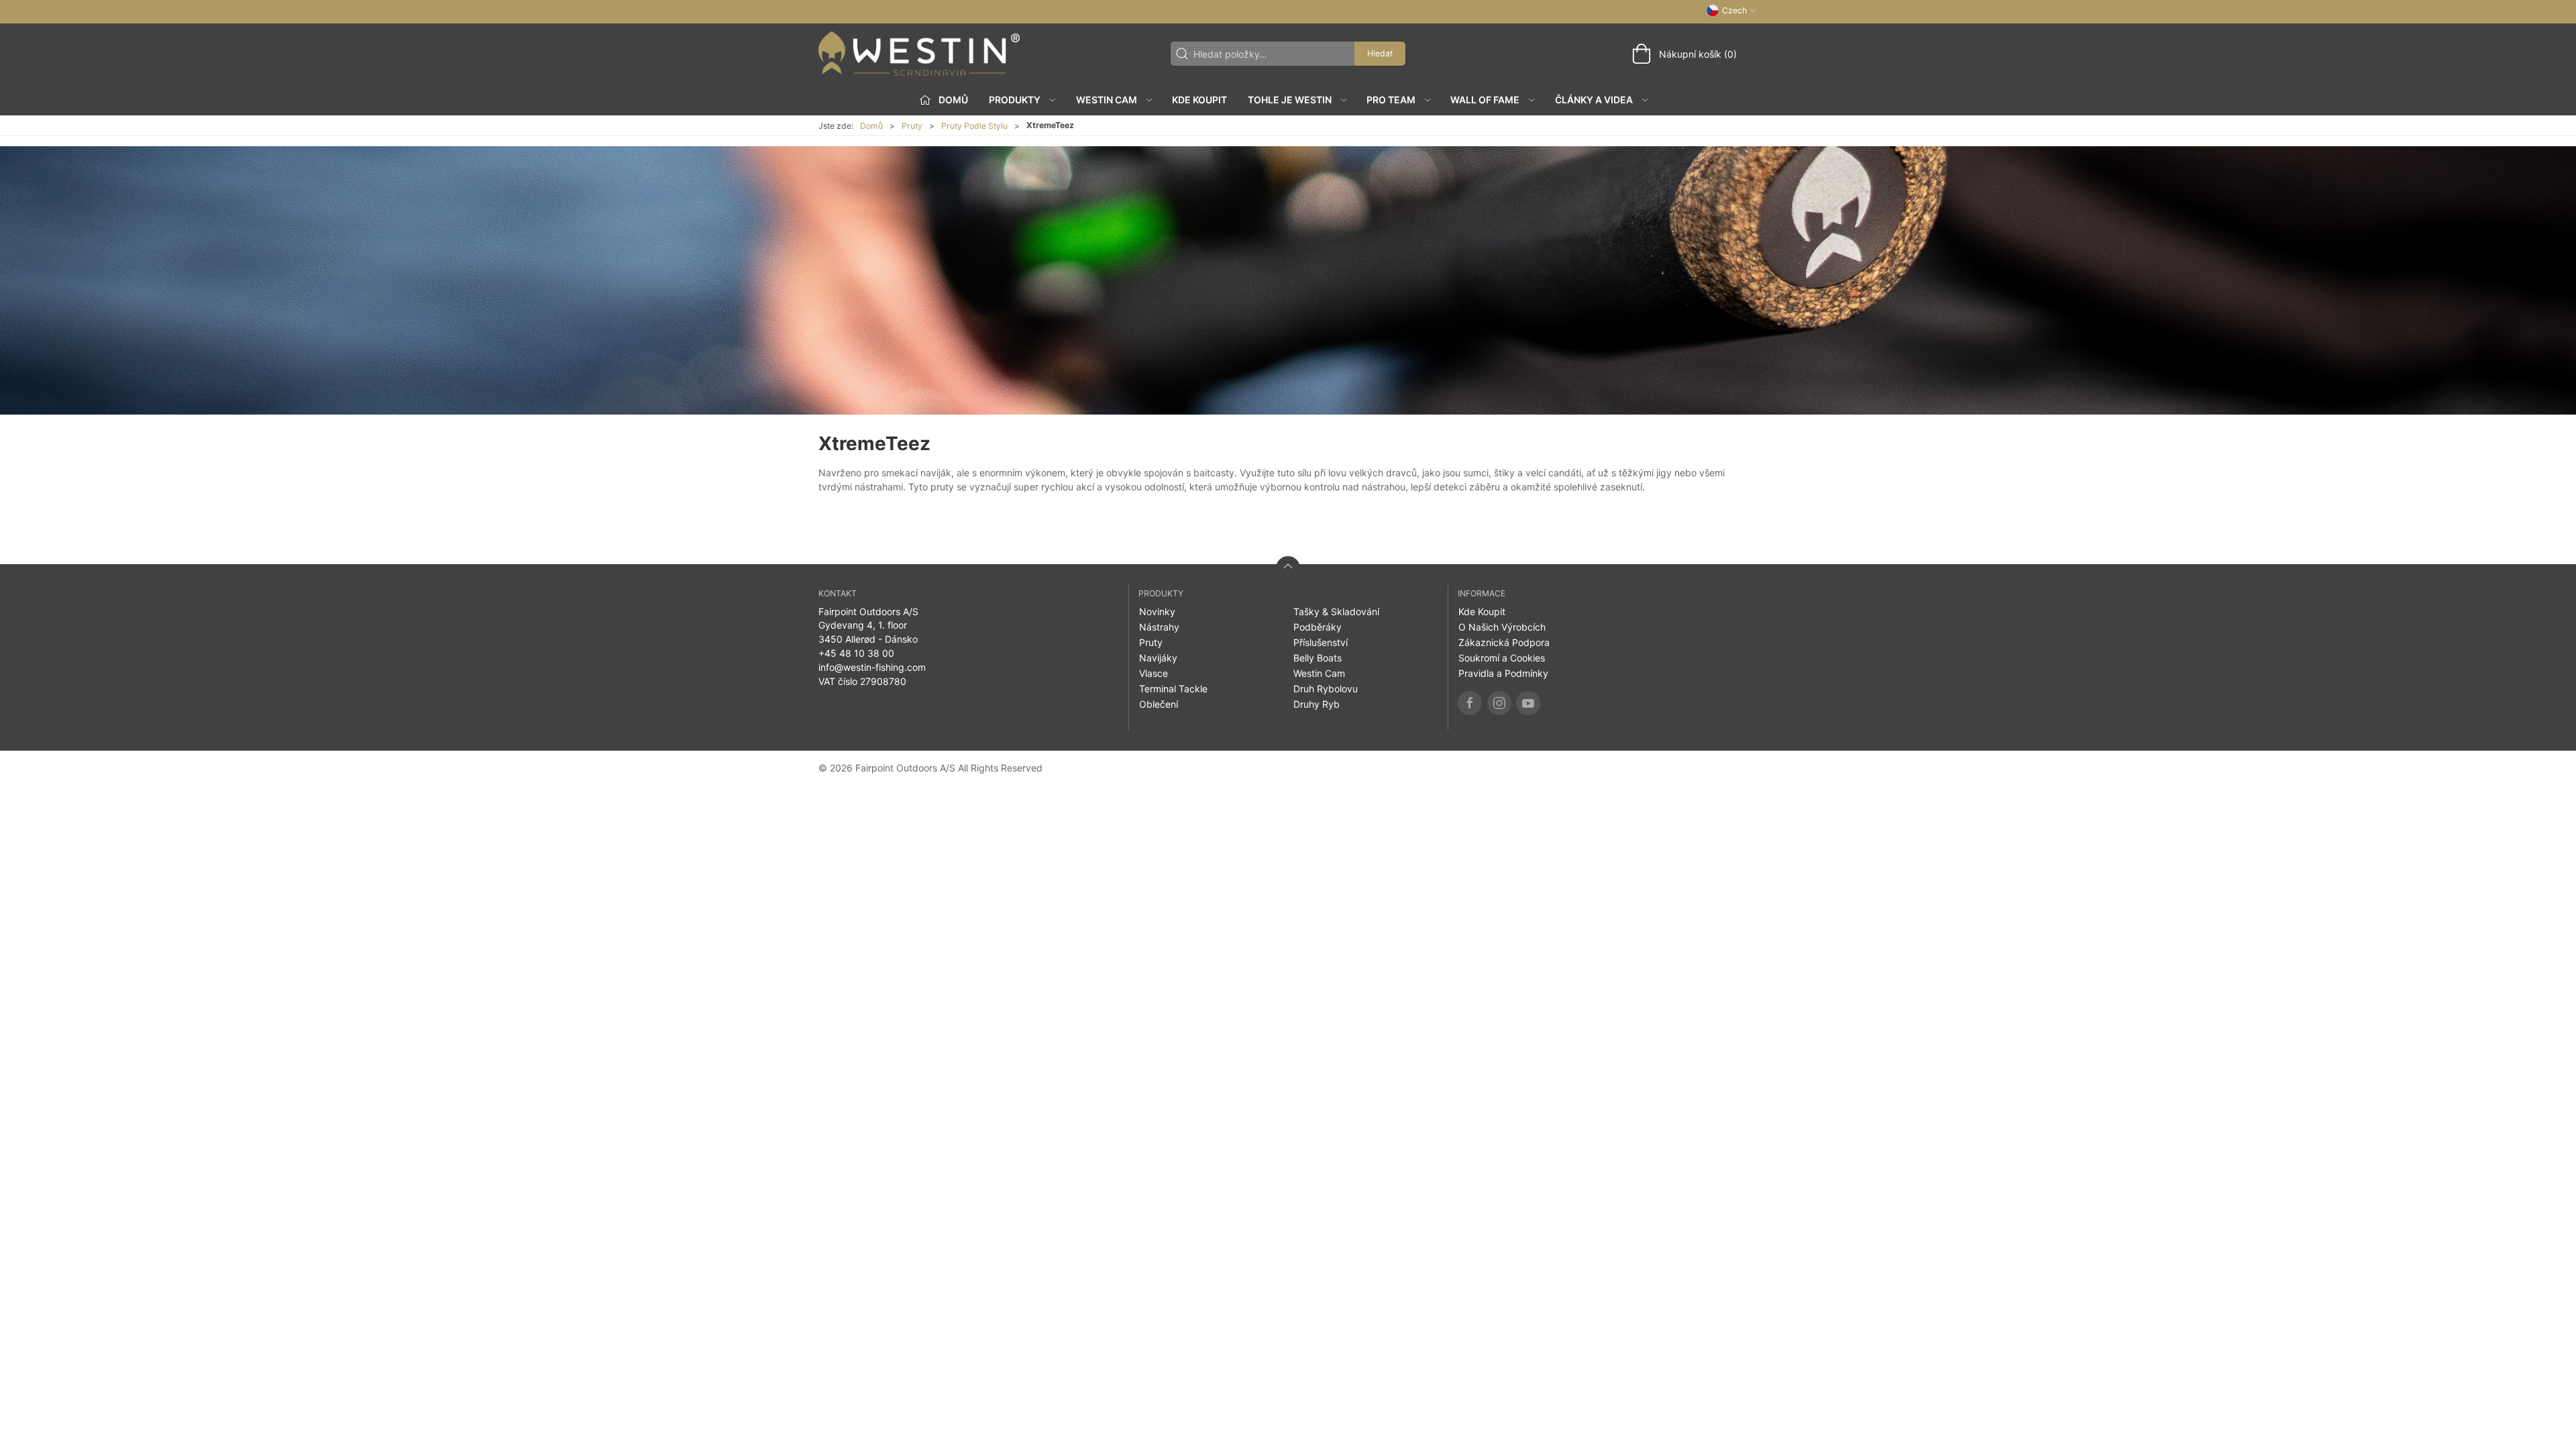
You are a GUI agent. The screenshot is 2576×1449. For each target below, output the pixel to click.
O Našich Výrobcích (1502, 627)
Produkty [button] (1015, 100)
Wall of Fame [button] (1485, 100)
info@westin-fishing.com (872, 667)
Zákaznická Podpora (1504, 642)
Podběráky (1318, 627)
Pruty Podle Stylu (974, 126)
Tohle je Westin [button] (1290, 100)
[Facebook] (1470, 703)
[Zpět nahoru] (1288, 568)
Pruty (912, 126)
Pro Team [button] (1391, 100)
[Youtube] (1528, 703)
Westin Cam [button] (1107, 100)
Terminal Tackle (1173, 689)
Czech (1734, 10)
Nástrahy (1159, 627)
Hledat (1380, 53)
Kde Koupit (1199, 100)
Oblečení (1159, 704)
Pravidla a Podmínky (1503, 673)
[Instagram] (1499, 703)
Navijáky (1158, 658)
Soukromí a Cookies (1502, 658)
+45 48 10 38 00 (856, 653)
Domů (871, 126)
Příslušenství (1321, 642)
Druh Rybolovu (1326, 689)
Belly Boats (1318, 658)
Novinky (1157, 611)
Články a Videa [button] (1594, 100)
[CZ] (919, 54)
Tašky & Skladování (1336, 611)
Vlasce (1153, 673)
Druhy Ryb (1317, 704)
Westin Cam (1319, 673)
